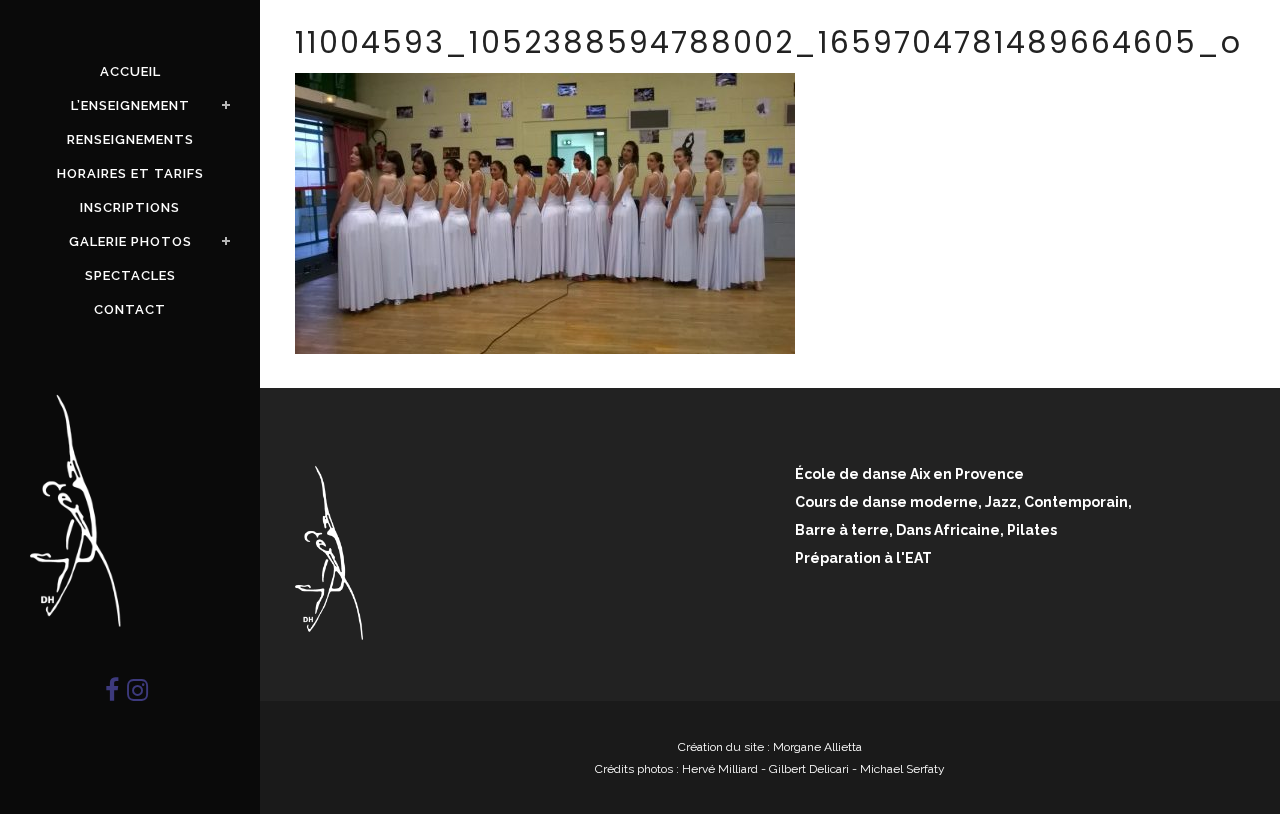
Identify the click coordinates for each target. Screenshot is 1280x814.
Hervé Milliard (720, 769)
